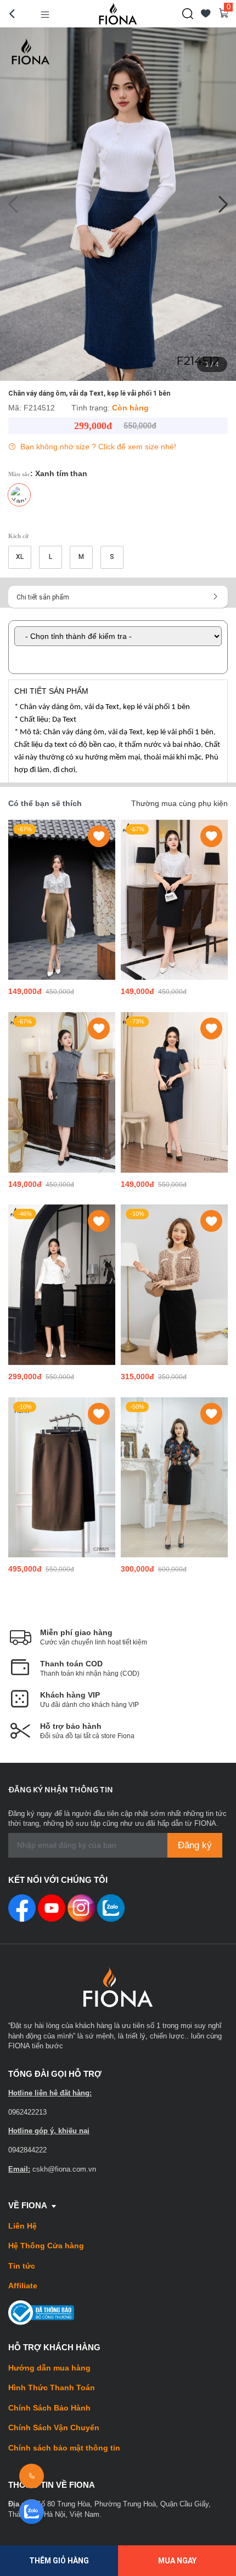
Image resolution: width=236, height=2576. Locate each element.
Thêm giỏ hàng (59, 2561)
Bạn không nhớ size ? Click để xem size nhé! (97, 447)
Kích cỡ (18, 536)
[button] (223, 204)
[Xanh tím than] (19, 495)
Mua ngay (177, 2561)
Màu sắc (48, 473)
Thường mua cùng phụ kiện (179, 803)
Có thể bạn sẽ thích (45, 803)
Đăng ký (195, 1845)
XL (20, 557)
